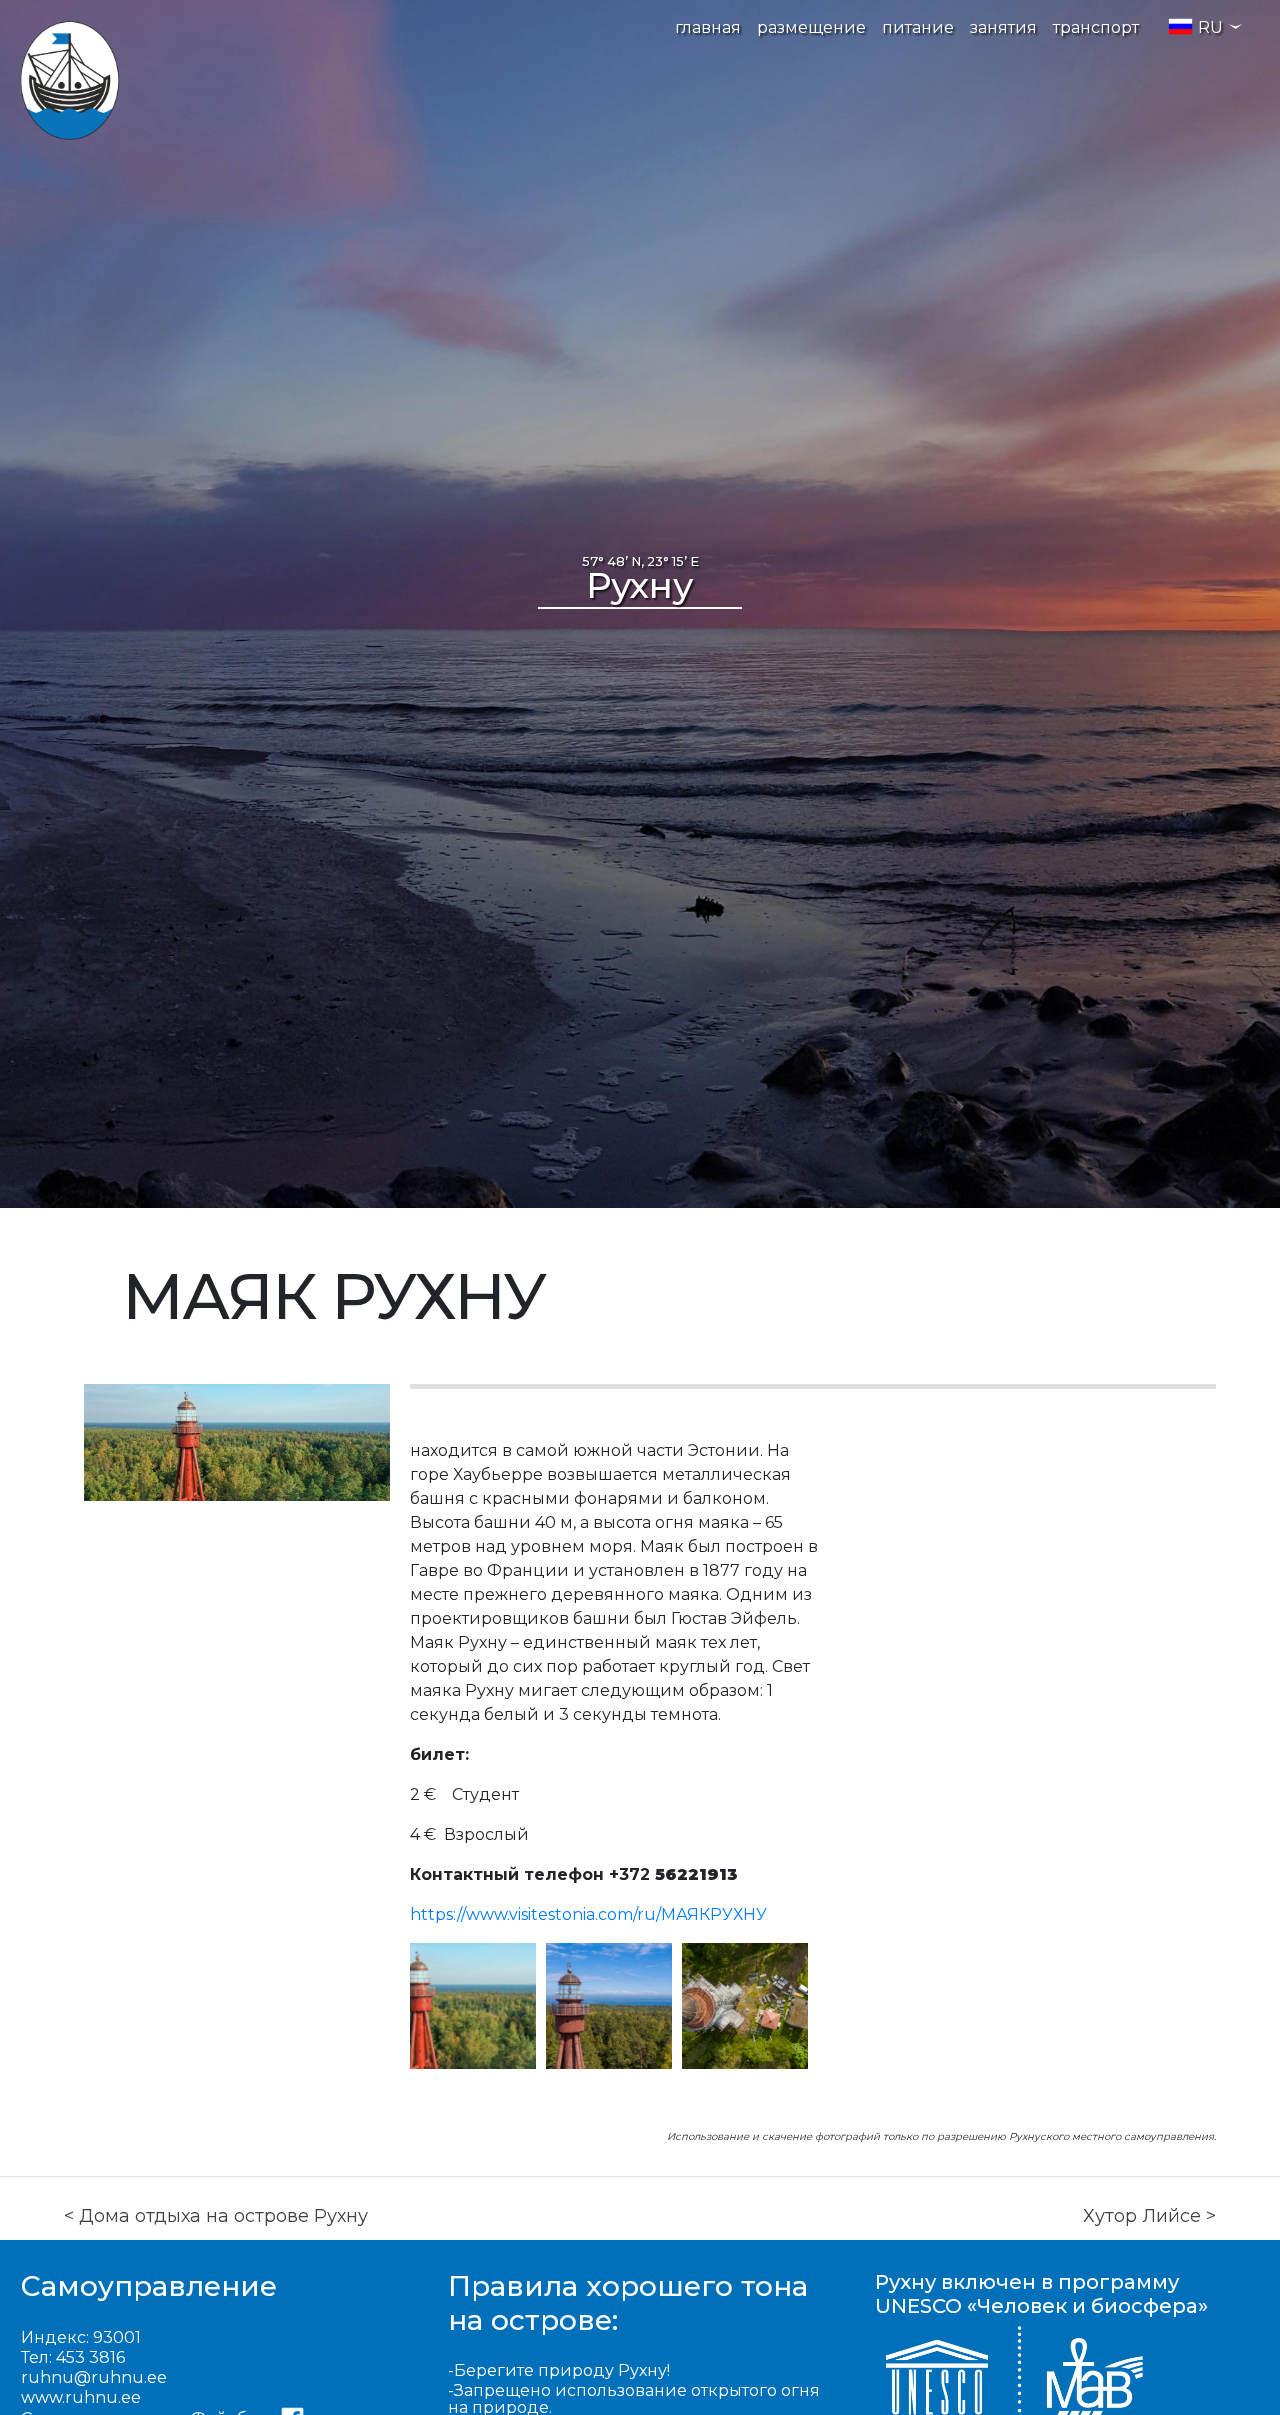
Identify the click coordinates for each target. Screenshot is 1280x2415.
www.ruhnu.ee (81, 2397)
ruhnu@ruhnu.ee (94, 2377)
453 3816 (90, 2357)
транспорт (1096, 27)
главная (708, 27)
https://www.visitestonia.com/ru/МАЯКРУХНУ (588, 1914)
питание (918, 27)
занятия (1003, 27)
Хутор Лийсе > (1149, 2216)
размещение (811, 27)
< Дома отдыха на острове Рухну (216, 2216)
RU (1210, 27)
